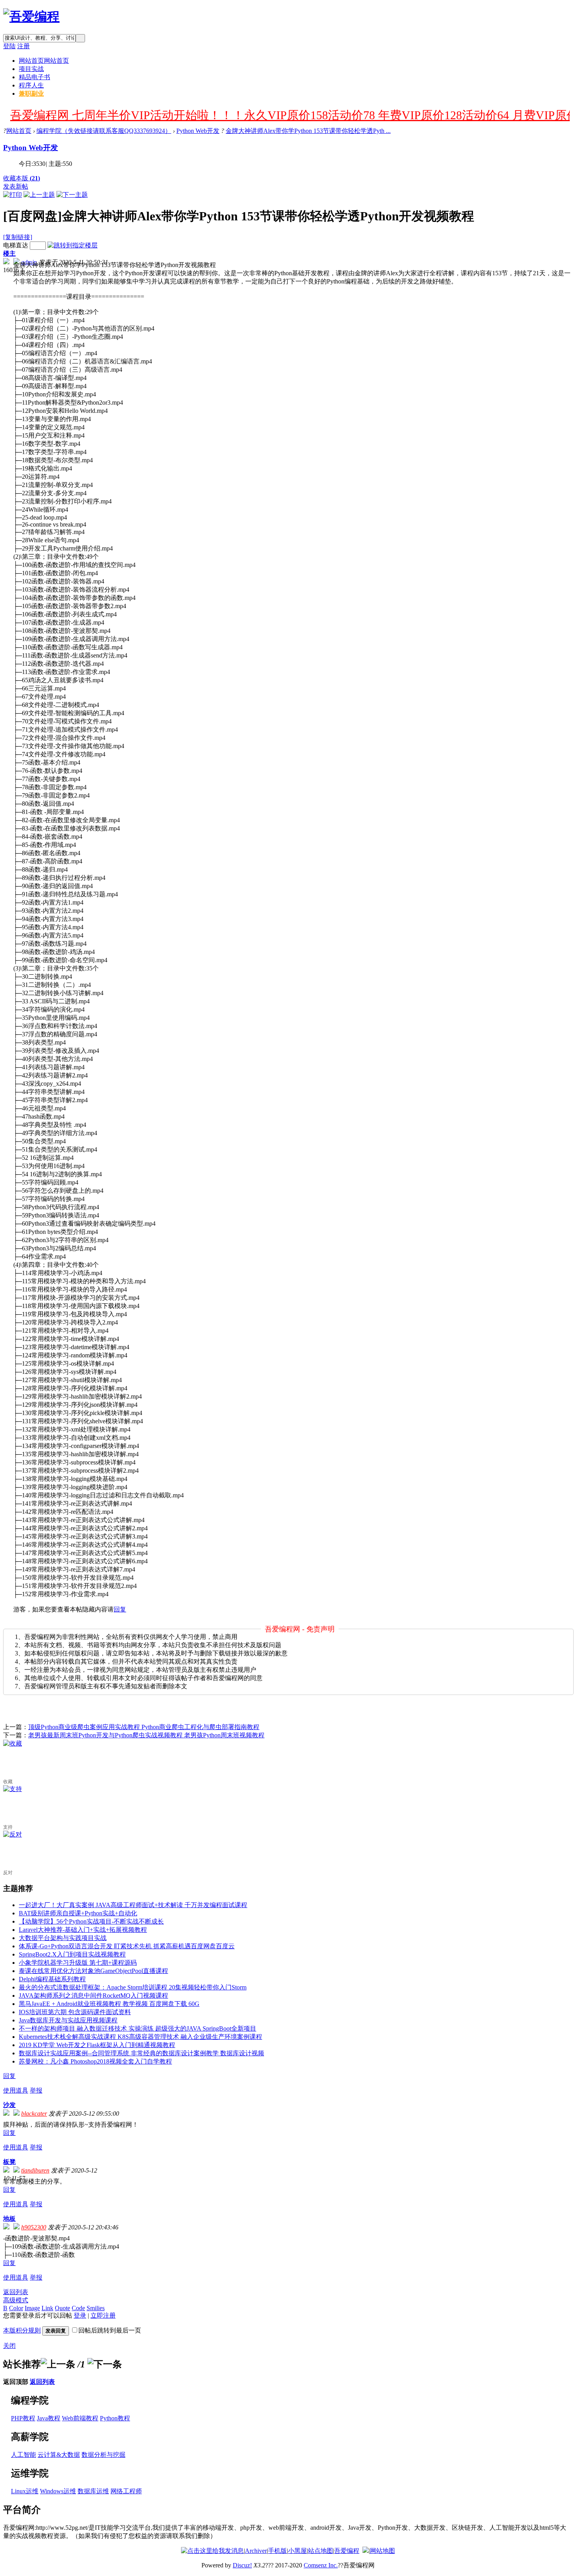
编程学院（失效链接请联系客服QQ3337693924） (104, 131)
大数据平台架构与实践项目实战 (63, 1938)
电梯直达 (16, 245)
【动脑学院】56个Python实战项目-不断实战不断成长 (91, 1921)
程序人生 (31, 85)
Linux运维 (25, 2491)
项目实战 (31, 69)
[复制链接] (18, 237)
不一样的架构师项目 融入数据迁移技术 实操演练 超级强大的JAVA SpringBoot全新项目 (138, 2028)
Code (78, 2308)
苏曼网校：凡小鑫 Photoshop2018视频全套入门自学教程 (95, 2061)
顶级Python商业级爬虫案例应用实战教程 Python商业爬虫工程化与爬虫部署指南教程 (144, 1727)
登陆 (9, 46)
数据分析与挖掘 (103, 2455)
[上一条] (58, 2364)
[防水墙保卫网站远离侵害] (366, 2551)
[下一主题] (72, 195)
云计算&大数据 (59, 2455)
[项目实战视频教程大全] (31, 16)
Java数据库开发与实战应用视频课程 (68, 2020)
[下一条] (105, 2364)
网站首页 (44, 61)
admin (29, 262)
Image (32, 2308)
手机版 (277, 2551)
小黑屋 (297, 2551)
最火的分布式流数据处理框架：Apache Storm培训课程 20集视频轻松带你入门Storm (133, 1987)
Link (47, 2308)
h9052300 (34, 2227)
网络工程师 (126, 2491)
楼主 (9, 253)
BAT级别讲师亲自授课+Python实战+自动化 (78, 1913)
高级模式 (16, 2300)
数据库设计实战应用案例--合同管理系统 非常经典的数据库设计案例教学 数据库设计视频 (141, 2053)
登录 (80, 2315)
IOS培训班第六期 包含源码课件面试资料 (75, 2012)
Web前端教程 (80, 2418)
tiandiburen (35, 2170)
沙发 (9, 2105)
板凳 (9, 2162)
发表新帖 (16, 186)
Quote (62, 2308)
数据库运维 (93, 2491)
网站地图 (382, 2551)
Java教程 (49, 2418)
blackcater (34, 2114)
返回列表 (16, 2292)
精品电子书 (34, 77)
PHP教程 (23, 2418)
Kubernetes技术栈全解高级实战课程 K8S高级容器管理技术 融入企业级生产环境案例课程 (140, 2037)
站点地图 (321, 2551)
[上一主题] (39, 195)
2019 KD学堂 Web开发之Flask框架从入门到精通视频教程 (97, 2045)
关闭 (9, 2346)
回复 (120, 1609)
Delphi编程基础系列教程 (52, 1979)
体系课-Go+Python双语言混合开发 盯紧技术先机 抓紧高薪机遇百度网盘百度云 (127, 1946)
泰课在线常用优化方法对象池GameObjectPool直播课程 (93, 1971)
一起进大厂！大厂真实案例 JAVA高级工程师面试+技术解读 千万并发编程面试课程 (133, 1905)
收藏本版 (22, 178)
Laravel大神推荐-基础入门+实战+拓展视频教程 (83, 1930)
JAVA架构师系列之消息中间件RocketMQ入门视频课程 (93, 1996)
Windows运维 (58, 2491)
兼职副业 (31, 94)
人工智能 (24, 2455)
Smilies (96, 2308)
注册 (24, 46)
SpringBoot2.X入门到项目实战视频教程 (72, 1954)
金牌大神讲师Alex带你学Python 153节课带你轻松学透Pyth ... (308, 131)
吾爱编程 (347, 2551)
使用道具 (16, 2090)
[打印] (13, 195)
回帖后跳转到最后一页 (110, 2330)
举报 (36, 2090)
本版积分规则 (22, 2330)
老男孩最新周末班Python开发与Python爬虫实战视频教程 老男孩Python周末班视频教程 (146, 1735)
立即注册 (103, 2315)
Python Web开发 (198, 131)
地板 (9, 2219)
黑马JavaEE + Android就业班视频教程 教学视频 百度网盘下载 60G (109, 2004)
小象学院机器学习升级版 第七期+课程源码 (78, 1963)
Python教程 (115, 2418)
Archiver (256, 2551)
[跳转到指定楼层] (72, 245)
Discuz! (242, 2565)
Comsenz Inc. (321, 2565)
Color (16, 2308)
